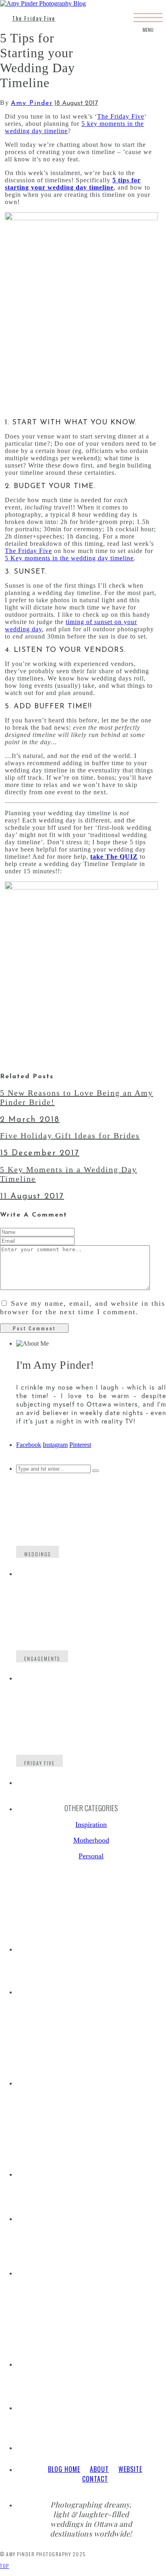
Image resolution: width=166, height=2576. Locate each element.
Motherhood (91, 1840)
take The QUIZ (114, 857)
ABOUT (99, 2469)
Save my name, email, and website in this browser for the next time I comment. (83, 1308)
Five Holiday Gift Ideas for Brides (70, 1136)
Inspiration (91, 1824)
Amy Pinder (32, 103)
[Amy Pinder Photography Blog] (43, 3)
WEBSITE (130, 2469)
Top (5, 2566)
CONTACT (95, 2479)
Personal (91, 1856)
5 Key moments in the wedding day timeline (69, 558)
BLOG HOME (64, 2469)
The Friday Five (34, 18)
